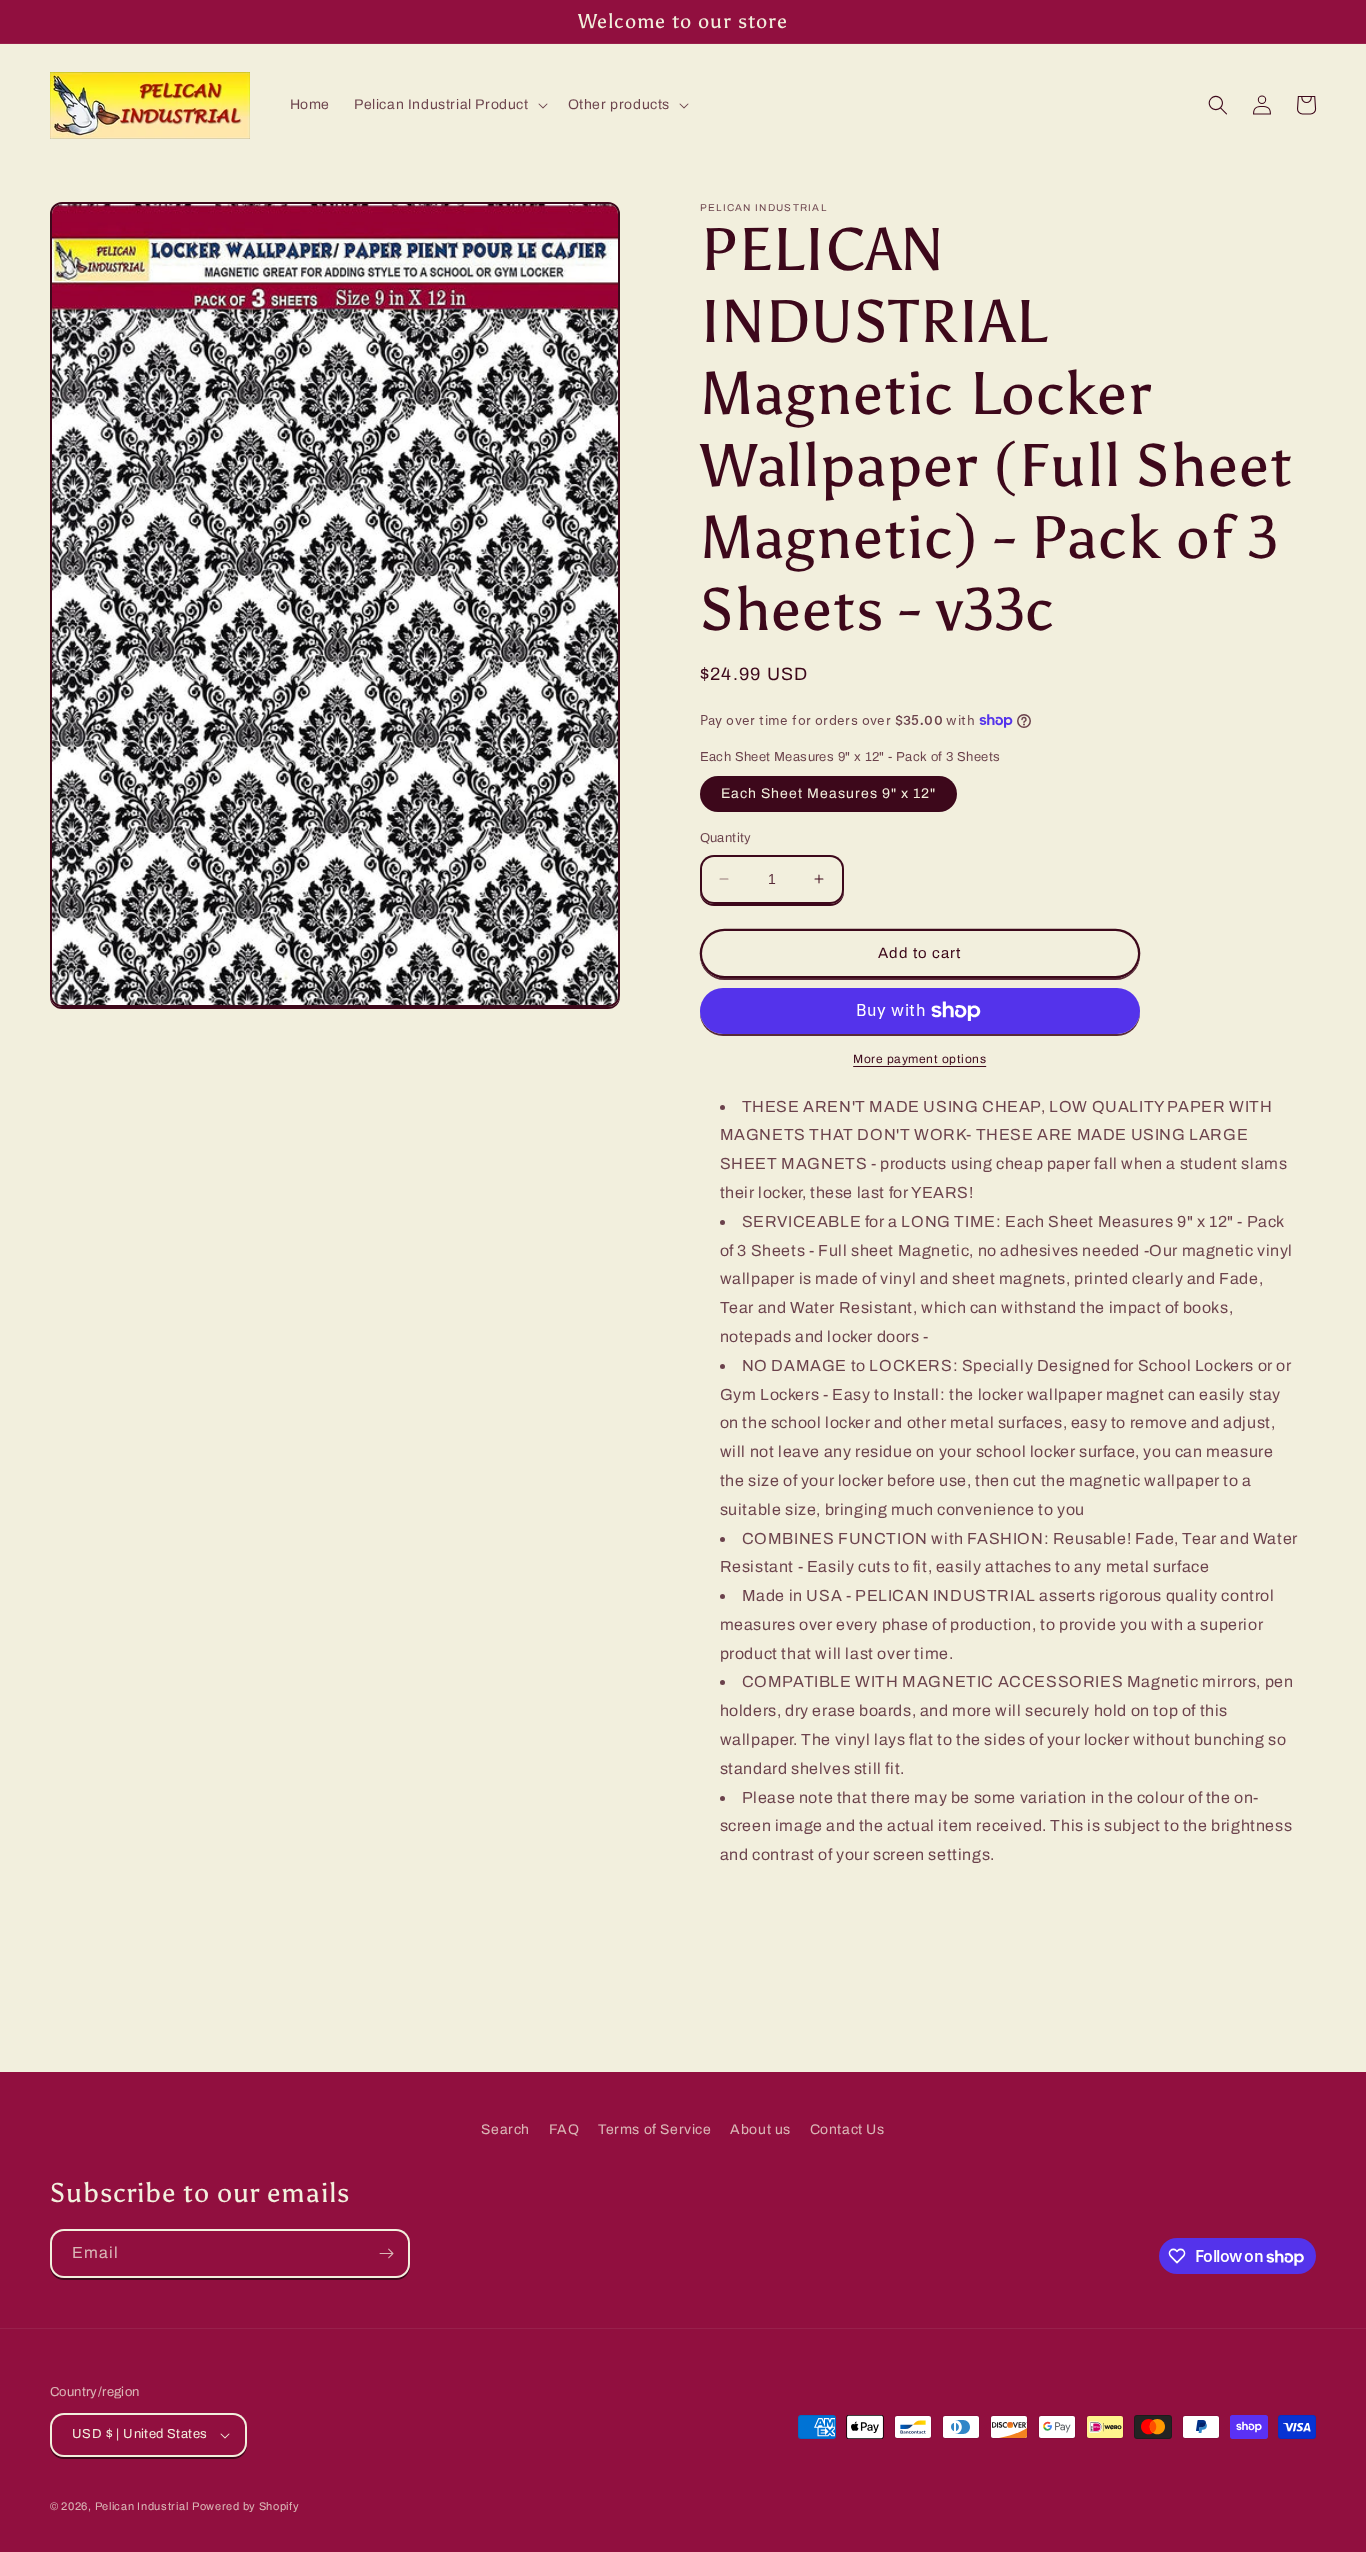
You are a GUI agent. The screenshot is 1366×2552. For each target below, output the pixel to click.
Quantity (726, 838)
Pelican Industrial (142, 2506)
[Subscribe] (386, 2253)
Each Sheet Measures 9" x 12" (828, 793)
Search (505, 2129)
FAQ (564, 2129)
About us (760, 2129)
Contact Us (847, 2129)
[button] (449, 105)
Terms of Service (655, 2129)
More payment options (919, 1059)
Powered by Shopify (246, 2506)
